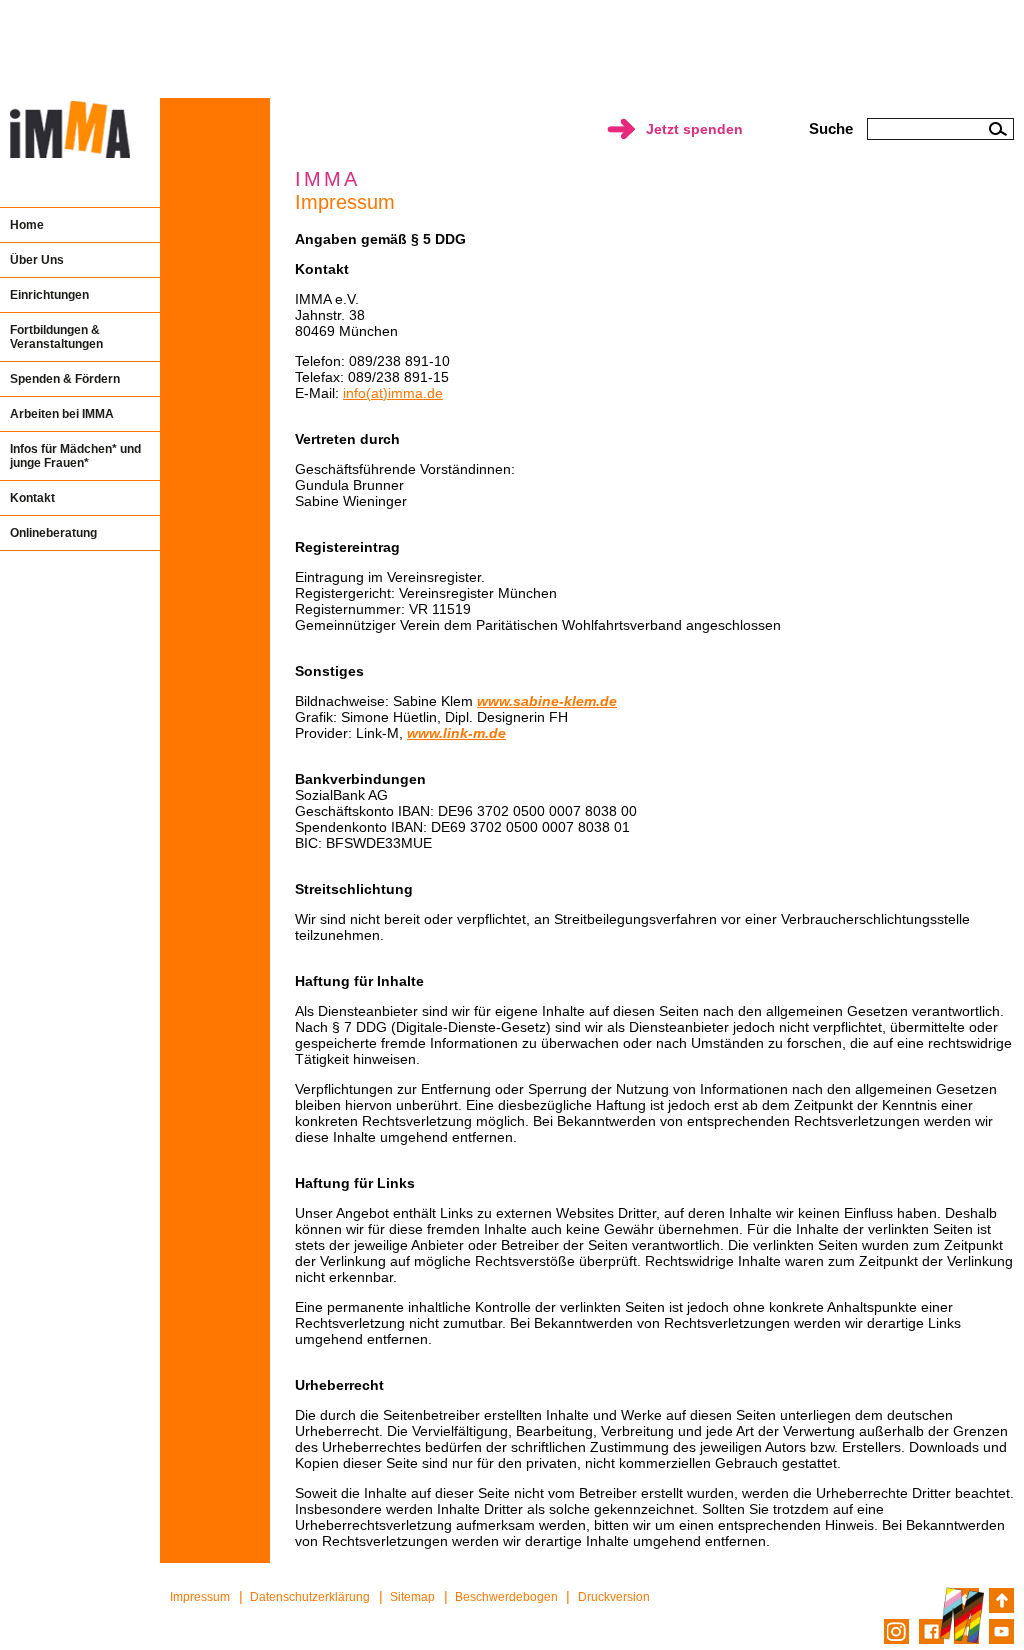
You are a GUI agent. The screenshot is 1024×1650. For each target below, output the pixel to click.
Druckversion (614, 1597)
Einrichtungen (49, 295)
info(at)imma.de (393, 393)
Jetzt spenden (694, 129)
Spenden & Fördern (65, 379)
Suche (831, 128)
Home (27, 225)
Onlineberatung (53, 533)
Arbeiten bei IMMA (62, 414)
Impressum (200, 1597)
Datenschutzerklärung (310, 1597)
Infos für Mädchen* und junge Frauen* (75, 456)
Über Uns (37, 260)
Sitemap (412, 1597)
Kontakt (32, 498)
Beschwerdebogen (506, 1597)
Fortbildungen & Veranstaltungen (56, 337)
